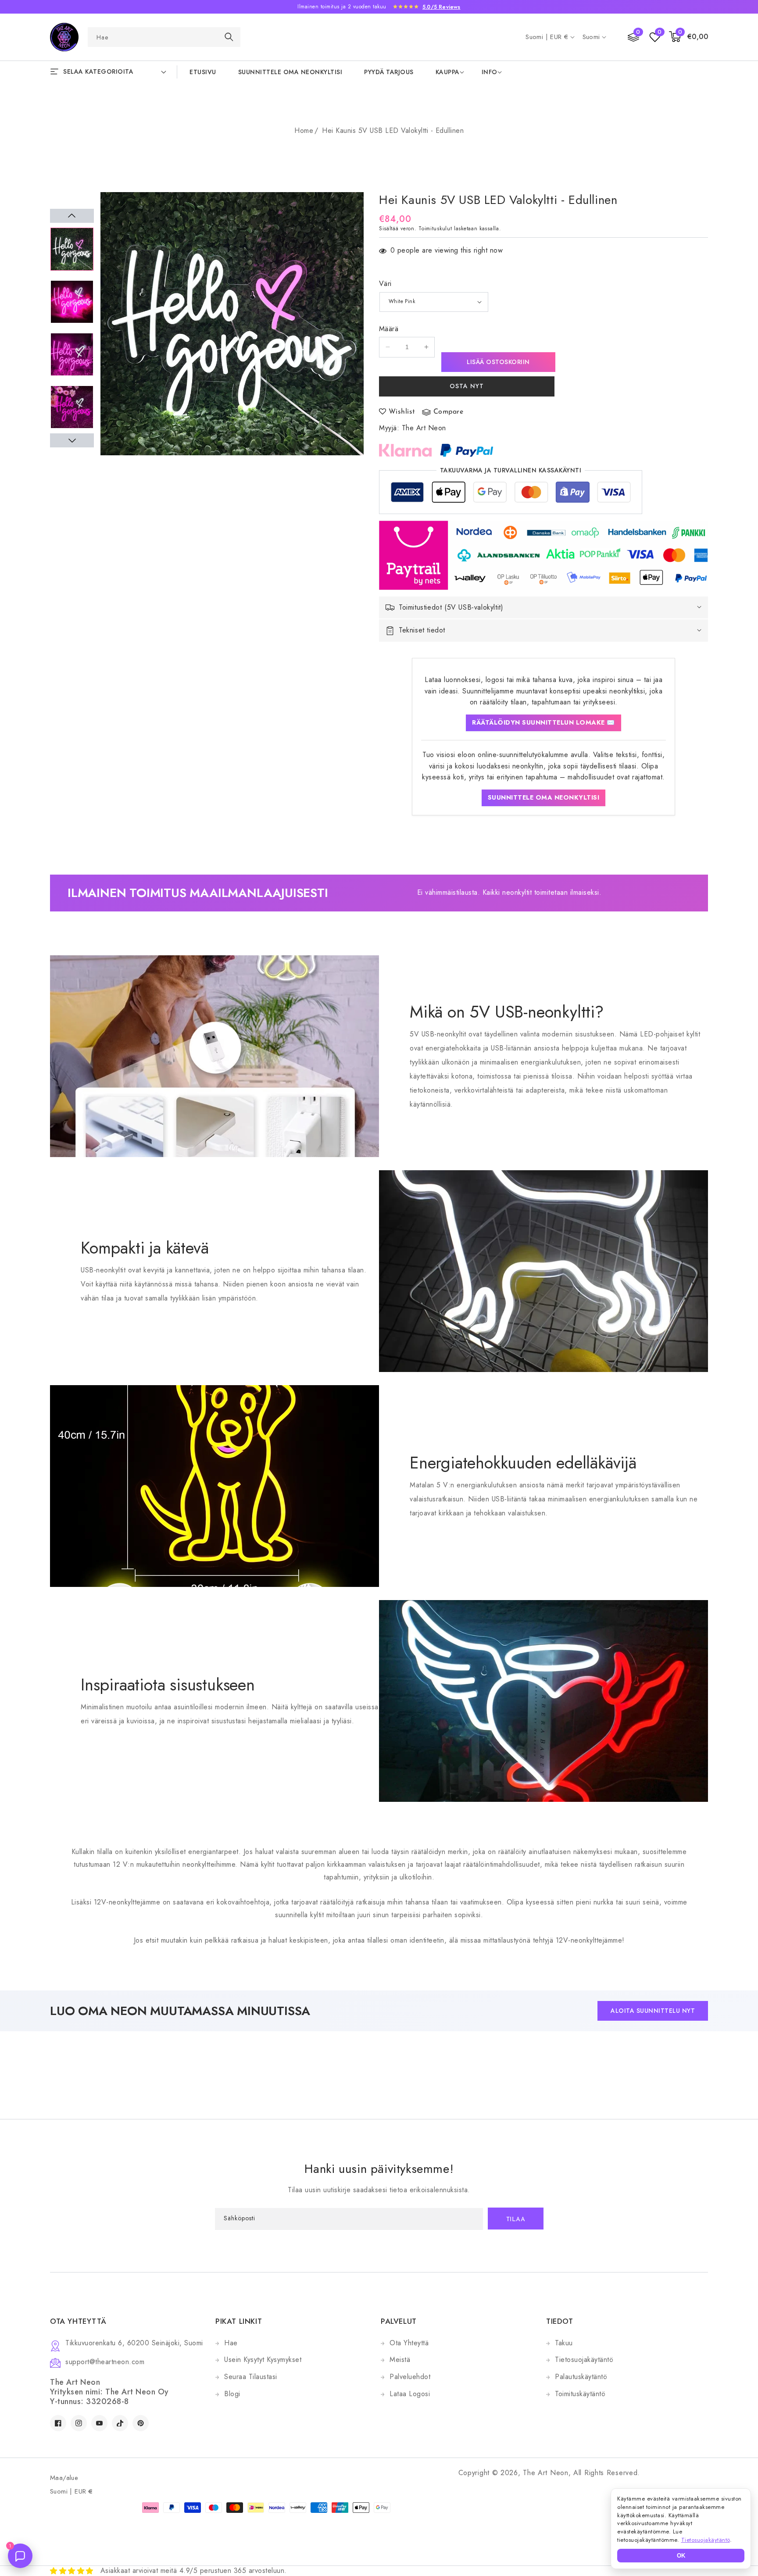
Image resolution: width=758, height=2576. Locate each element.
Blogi (232, 2394)
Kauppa (448, 72)
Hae (231, 2343)
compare (449, 412)
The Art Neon (424, 428)
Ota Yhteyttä (409, 2343)
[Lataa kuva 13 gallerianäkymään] (72, 407)
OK (681, 2556)
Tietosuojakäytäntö (584, 2360)
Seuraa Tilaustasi (251, 2377)
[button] (689, 37)
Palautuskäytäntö (581, 2377)
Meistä (400, 2360)
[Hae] (229, 37)
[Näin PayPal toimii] (467, 450)
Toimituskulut (435, 229)
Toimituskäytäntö (580, 2394)
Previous (72, 216)
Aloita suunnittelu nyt (653, 2011)
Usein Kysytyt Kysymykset (263, 2360)
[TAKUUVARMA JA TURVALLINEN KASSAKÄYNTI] (511, 495)
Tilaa (516, 2220)
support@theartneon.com (105, 2362)
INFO (490, 72)
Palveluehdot (410, 2377)
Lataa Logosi (410, 2394)
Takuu (564, 2343)
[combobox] (164, 37)
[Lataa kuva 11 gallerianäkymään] (72, 302)
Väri (385, 284)
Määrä (389, 329)
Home (304, 130)
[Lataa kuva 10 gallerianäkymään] (72, 249)
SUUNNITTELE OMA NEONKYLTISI (544, 797)
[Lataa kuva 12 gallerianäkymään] (72, 354)
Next (72, 440)
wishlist (402, 412)
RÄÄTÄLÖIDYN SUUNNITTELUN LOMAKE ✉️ (543, 722)
